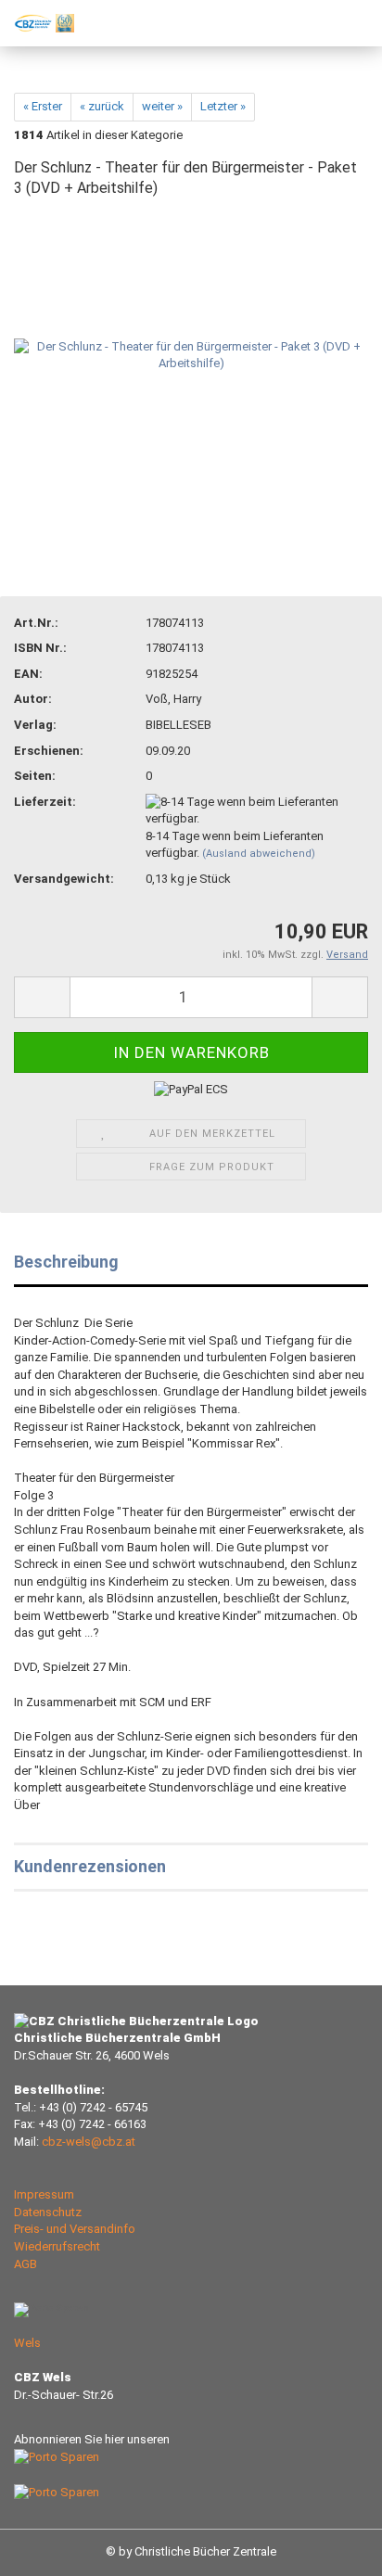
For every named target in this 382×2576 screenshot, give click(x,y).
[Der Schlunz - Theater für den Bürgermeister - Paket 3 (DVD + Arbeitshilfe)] (191, 355)
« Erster (43, 106)
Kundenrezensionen (90, 1866)
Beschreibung (66, 1262)
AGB (25, 2264)
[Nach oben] (331, 2548)
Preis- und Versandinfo (75, 2229)
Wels (27, 2343)
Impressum (44, 2194)
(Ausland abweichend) (259, 854)
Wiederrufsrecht (57, 2246)
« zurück (102, 106)
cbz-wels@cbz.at (89, 2142)
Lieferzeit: (45, 802)
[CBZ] (37, 23)
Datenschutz (48, 2212)
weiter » (162, 106)
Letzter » (223, 106)
